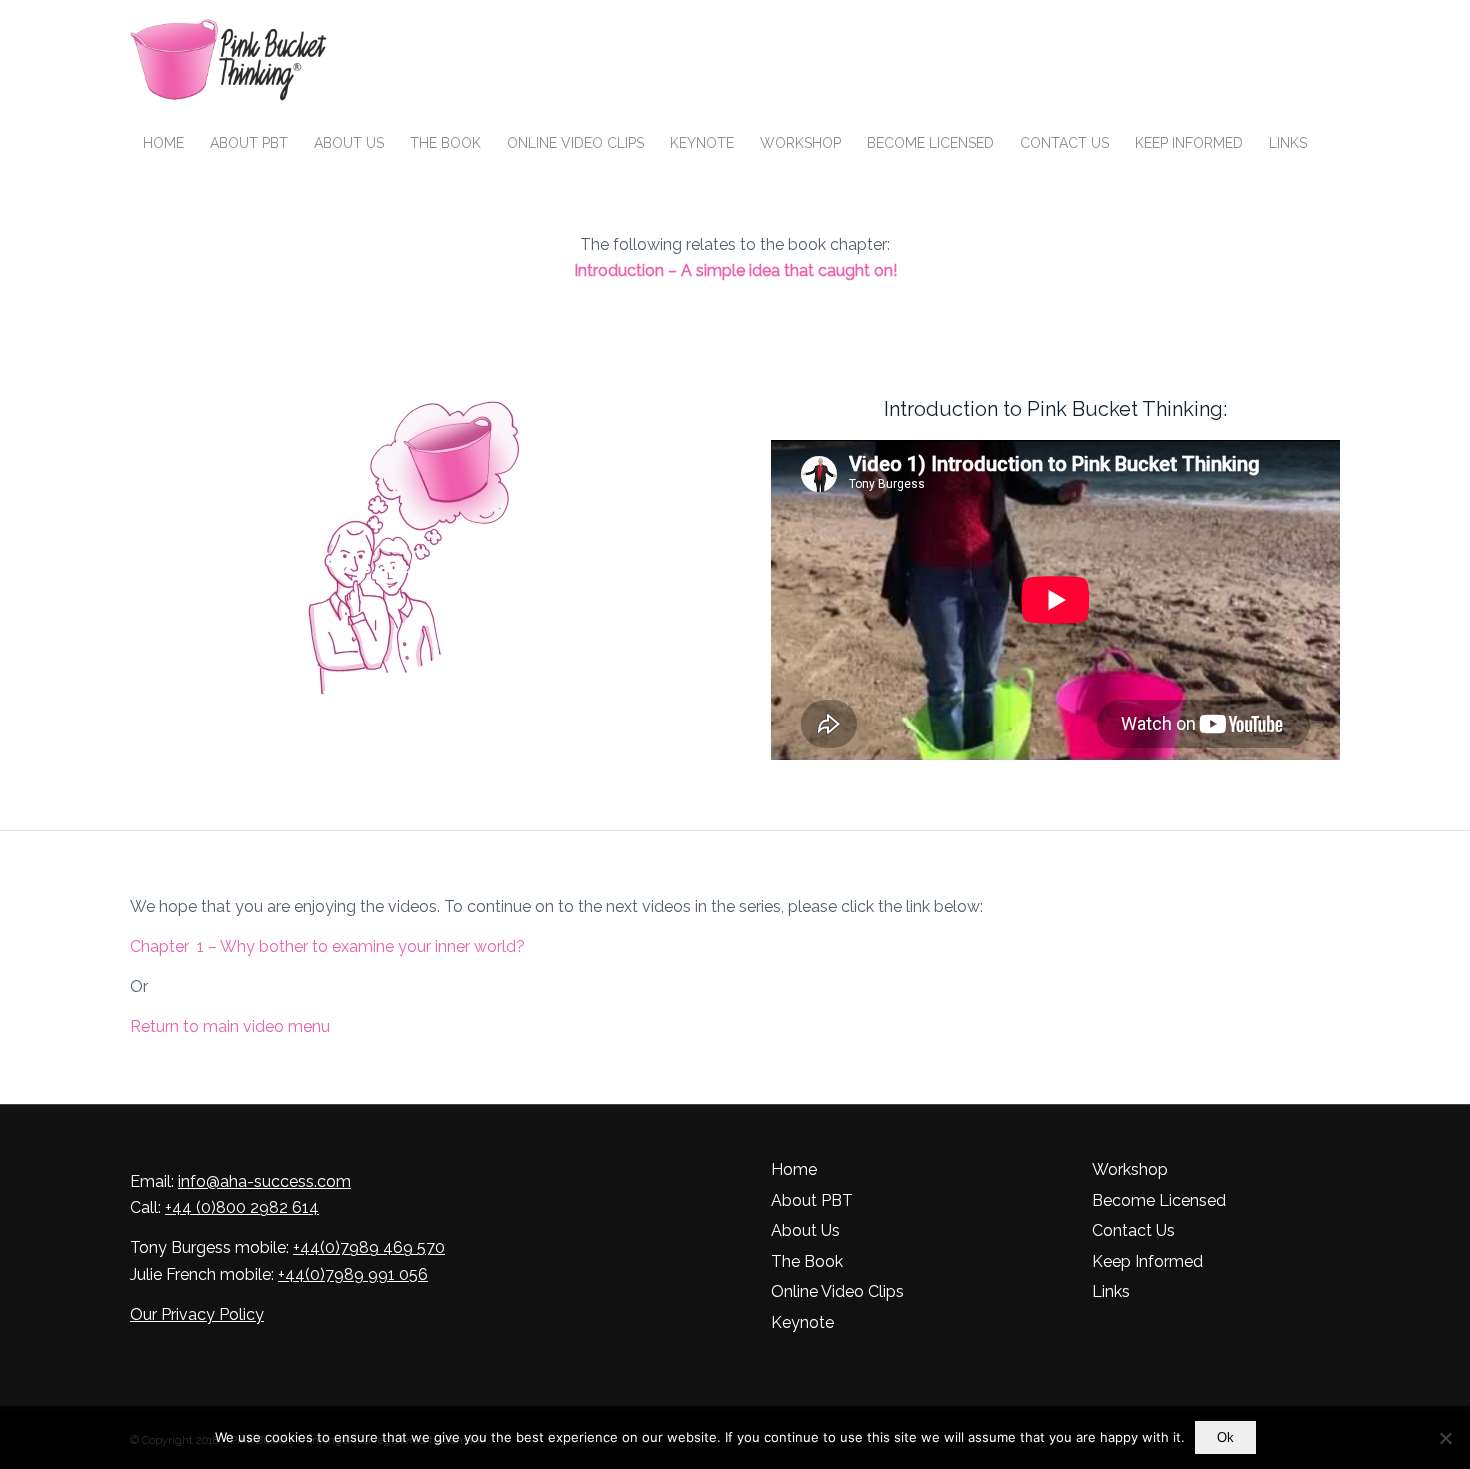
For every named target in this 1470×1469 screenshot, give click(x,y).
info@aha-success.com (264, 1181)
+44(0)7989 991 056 (353, 1274)
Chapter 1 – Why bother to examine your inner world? (327, 946)
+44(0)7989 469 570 (369, 1247)
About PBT (812, 1200)
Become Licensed (1159, 1200)
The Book (807, 1261)
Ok (1225, 1437)
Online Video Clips (837, 1291)
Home (794, 1169)
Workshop (1130, 1169)
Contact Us (1133, 1230)
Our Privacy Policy (197, 1314)
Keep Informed (1147, 1261)
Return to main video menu (230, 1026)
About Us (805, 1230)
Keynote (802, 1322)
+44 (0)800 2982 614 (242, 1207)
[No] (1445, 1438)
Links (1111, 1291)
